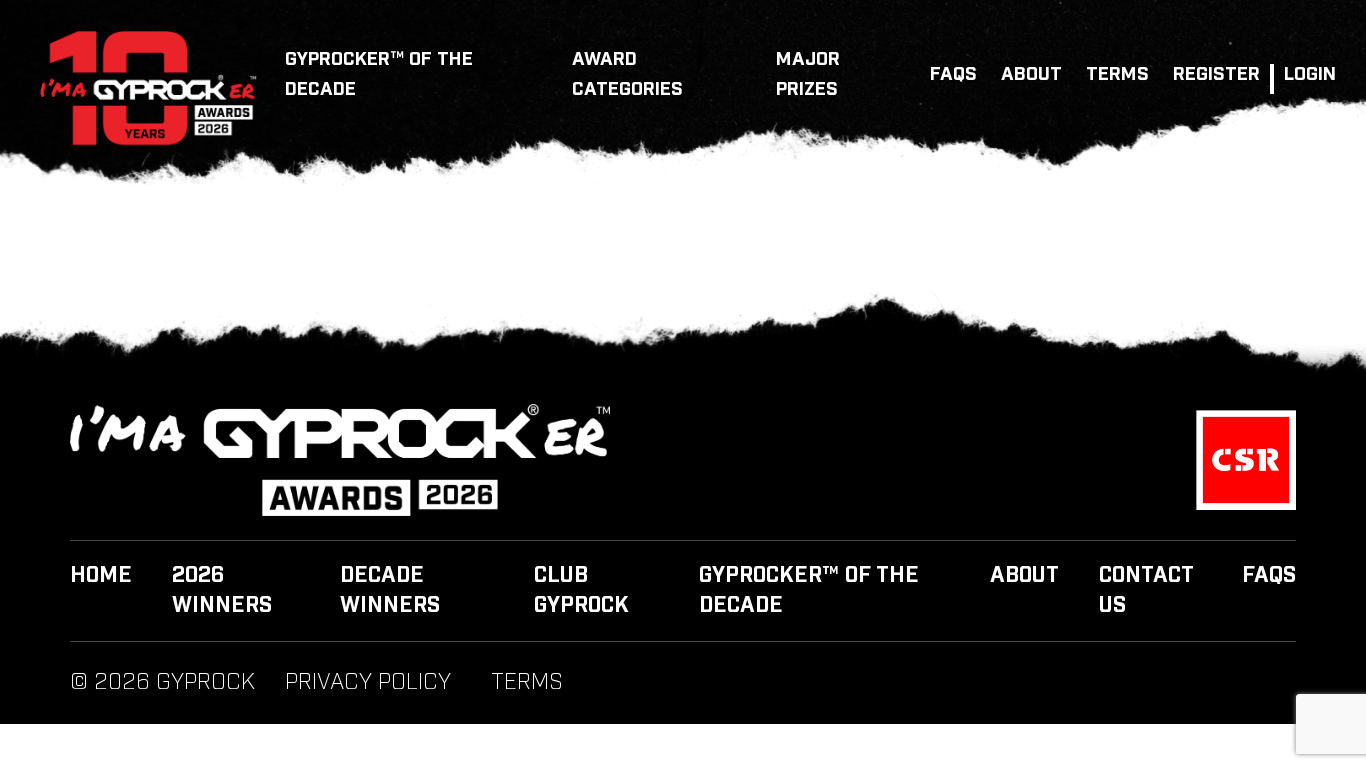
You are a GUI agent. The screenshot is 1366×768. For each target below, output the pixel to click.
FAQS (953, 74)
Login (1310, 74)
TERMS (1117, 74)
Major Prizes (808, 74)
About (1031, 74)
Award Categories (627, 74)
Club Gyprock (581, 591)
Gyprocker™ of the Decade (379, 74)
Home (101, 576)
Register (1216, 74)
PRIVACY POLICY (368, 683)
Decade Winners (390, 591)
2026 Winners (222, 591)
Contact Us (1146, 591)
